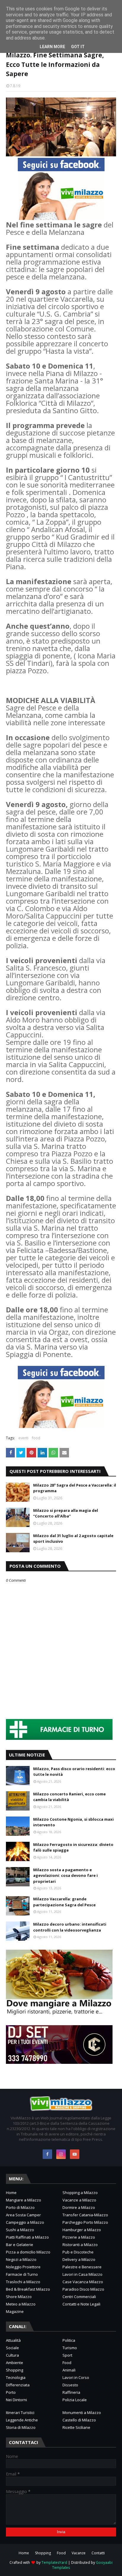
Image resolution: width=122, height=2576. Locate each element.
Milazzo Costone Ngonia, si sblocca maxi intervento (73, 1822)
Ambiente (15, 2363)
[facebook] (47, 2154)
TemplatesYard (54, 2562)
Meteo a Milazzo (21, 2304)
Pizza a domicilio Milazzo (28, 2252)
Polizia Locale (75, 2400)
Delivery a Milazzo (79, 2259)
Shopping (15, 2370)
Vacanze (79, 2553)
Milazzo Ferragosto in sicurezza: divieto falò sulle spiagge (73, 1847)
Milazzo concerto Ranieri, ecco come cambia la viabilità (69, 1797)
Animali (69, 2370)
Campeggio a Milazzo (25, 2222)
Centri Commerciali (79, 2297)
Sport (67, 2355)
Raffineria (71, 2392)
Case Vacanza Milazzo (83, 2282)
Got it (78, 47)
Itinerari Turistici (20, 2413)
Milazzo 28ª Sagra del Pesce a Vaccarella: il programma (75, 1488)
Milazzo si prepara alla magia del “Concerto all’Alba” (66, 1513)
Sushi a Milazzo (20, 2230)
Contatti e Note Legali (81, 2304)
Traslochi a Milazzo (23, 2282)
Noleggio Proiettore (23, 2267)
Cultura (12, 2355)
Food (67, 2363)
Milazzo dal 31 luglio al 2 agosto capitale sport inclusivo (73, 1539)
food (36, 1438)
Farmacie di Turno (22, 2274)
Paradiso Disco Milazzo (83, 2289)
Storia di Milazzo (21, 2427)
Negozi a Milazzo (21, 2259)
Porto (11, 2392)
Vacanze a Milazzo (79, 2200)
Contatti (98, 2553)
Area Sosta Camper (23, 2215)
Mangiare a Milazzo (24, 2200)
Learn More (52, 47)
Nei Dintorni (16, 2400)
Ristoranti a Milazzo (80, 2245)
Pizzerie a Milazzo (79, 2237)
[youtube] (75, 2154)
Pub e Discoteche (78, 2252)
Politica (69, 2340)
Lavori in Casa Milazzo (82, 2274)
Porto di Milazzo (20, 2207)
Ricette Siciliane (76, 2427)
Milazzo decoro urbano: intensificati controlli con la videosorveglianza (70, 1927)
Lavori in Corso (76, 2377)
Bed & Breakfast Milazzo (28, 2289)
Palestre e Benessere (82, 2267)
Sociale (12, 2348)
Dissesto (70, 2385)
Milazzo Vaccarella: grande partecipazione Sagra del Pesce (64, 1902)
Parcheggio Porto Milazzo (85, 2222)
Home (11, 2193)
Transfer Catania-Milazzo (85, 2215)
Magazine (15, 2311)
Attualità (13, 2340)
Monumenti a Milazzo (82, 2413)
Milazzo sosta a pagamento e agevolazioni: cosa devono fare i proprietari (65, 1876)
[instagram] (61, 2154)
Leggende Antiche (22, 2420)
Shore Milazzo (19, 2297)
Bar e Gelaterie (20, 2245)
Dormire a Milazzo (79, 2207)
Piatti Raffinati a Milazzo (27, 2237)
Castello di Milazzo (79, 2420)
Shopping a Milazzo (80, 2193)
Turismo (70, 2348)
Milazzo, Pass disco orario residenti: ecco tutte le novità (74, 1772)
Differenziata (18, 2385)
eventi (23, 1438)
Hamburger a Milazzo (82, 2230)
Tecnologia (16, 2377)
